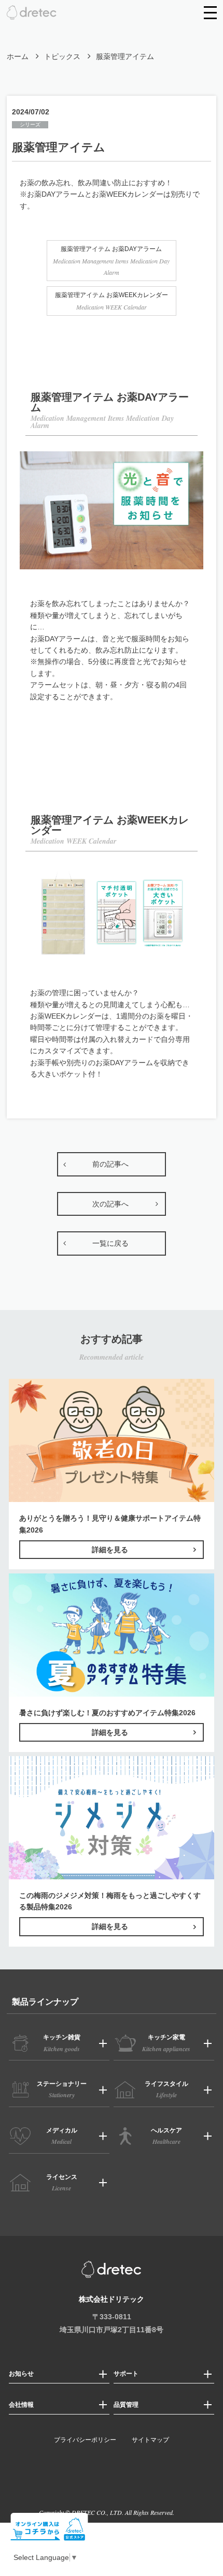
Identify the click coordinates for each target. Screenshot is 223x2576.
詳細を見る (110, 1550)
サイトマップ (150, 2440)
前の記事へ (110, 1164)
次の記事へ (110, 1204)
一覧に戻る (110, 1243)
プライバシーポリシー (85, 2440)
